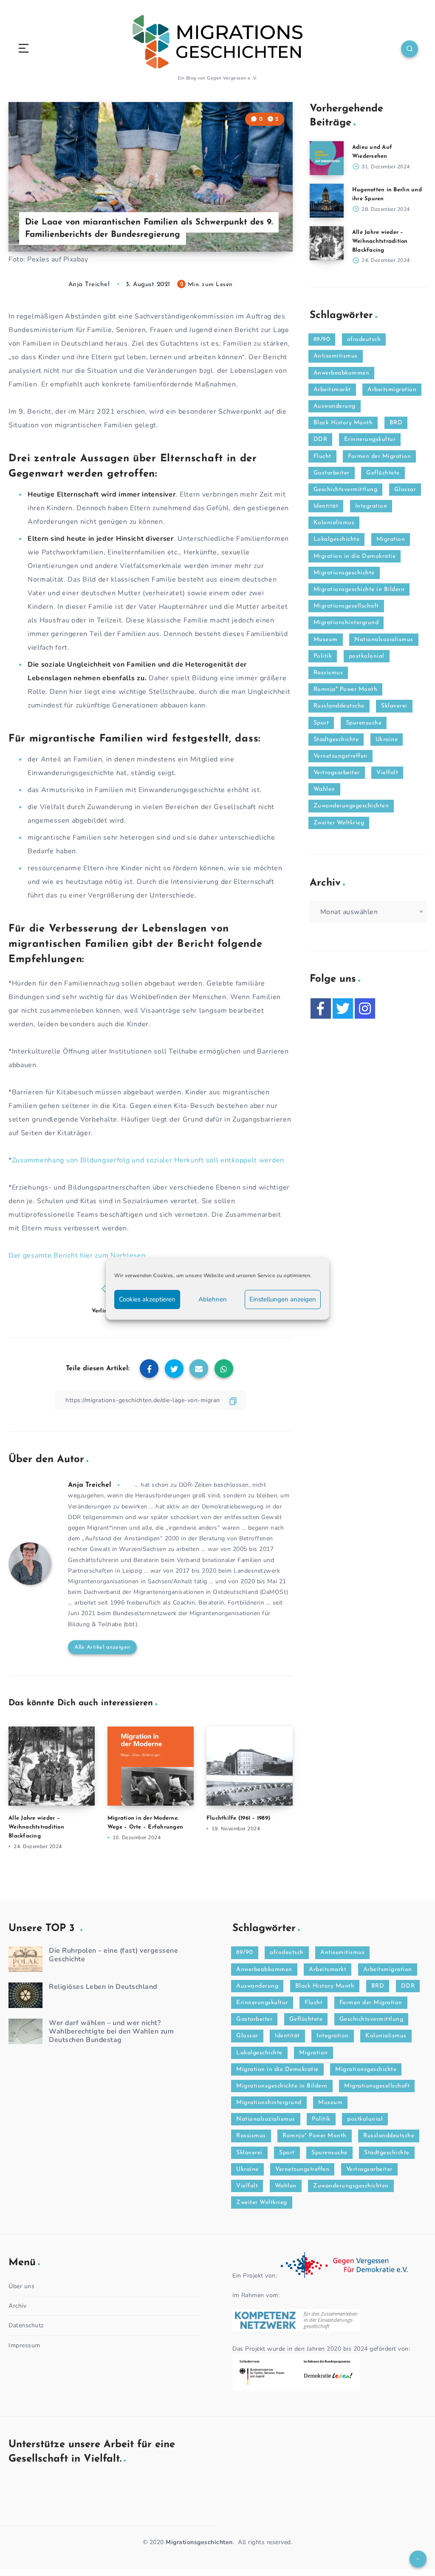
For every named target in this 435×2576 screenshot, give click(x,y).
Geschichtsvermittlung (346, 490)
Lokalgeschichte (337, 539)
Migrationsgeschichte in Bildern (359, 589)
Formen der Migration (379, 456)
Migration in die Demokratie (355, 556)
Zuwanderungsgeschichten (351, 806)
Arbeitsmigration (392, 390)
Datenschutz (26, 2325)
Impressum (24, 2345)
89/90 (322, 339)
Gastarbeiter (332, 473)
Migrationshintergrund (346, 623)
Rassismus (328, 673)
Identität (326, 506)
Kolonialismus (334, 523)
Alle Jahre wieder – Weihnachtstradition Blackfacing (36, 1827)
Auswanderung (335, 406)
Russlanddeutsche (339, 706)
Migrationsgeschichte (344, 573)
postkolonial (367, 656)
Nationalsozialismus (384, 640)
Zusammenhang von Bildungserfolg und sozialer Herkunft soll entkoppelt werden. (149, 1160)
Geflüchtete (383, 473)
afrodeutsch (364, 339)
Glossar (405, 490)
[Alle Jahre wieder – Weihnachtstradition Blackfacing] (327, 243)
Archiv (17, 2306)
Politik (323, 656)
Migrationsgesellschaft (346, 606)
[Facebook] (321, 1008)
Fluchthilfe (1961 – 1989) (238, 1818)
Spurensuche (364, 723)
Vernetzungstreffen (340, 756)
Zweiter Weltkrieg (339, 823)
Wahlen (324, 789)
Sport (321, 723)
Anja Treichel (90, 1485)
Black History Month (343, 423)
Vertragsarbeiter (337, 773)
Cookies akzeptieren (147, 1299)
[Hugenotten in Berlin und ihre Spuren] (327, 201)
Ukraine (387, 740)
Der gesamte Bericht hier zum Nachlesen (77, 1255)
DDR (321, 439)
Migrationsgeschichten (199, 2542)
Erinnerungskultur (370, 439)
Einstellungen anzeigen (283, 1299)
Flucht (322, 456)
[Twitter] (343, 1008)
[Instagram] (365, 1008)
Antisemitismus (336, 356)
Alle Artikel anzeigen (102, 1647)
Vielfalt (387, 773)
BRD (396, 423)
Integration (371, 506)
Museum (326, 640)
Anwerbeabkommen (342, 373)
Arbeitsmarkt (332, 390)
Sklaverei (394, 706)
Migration (391, 539)
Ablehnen (213, 1299)
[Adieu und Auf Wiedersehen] (327, 158)
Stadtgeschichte (336, 740)
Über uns (21, 2286)
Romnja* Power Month (346, 689)
